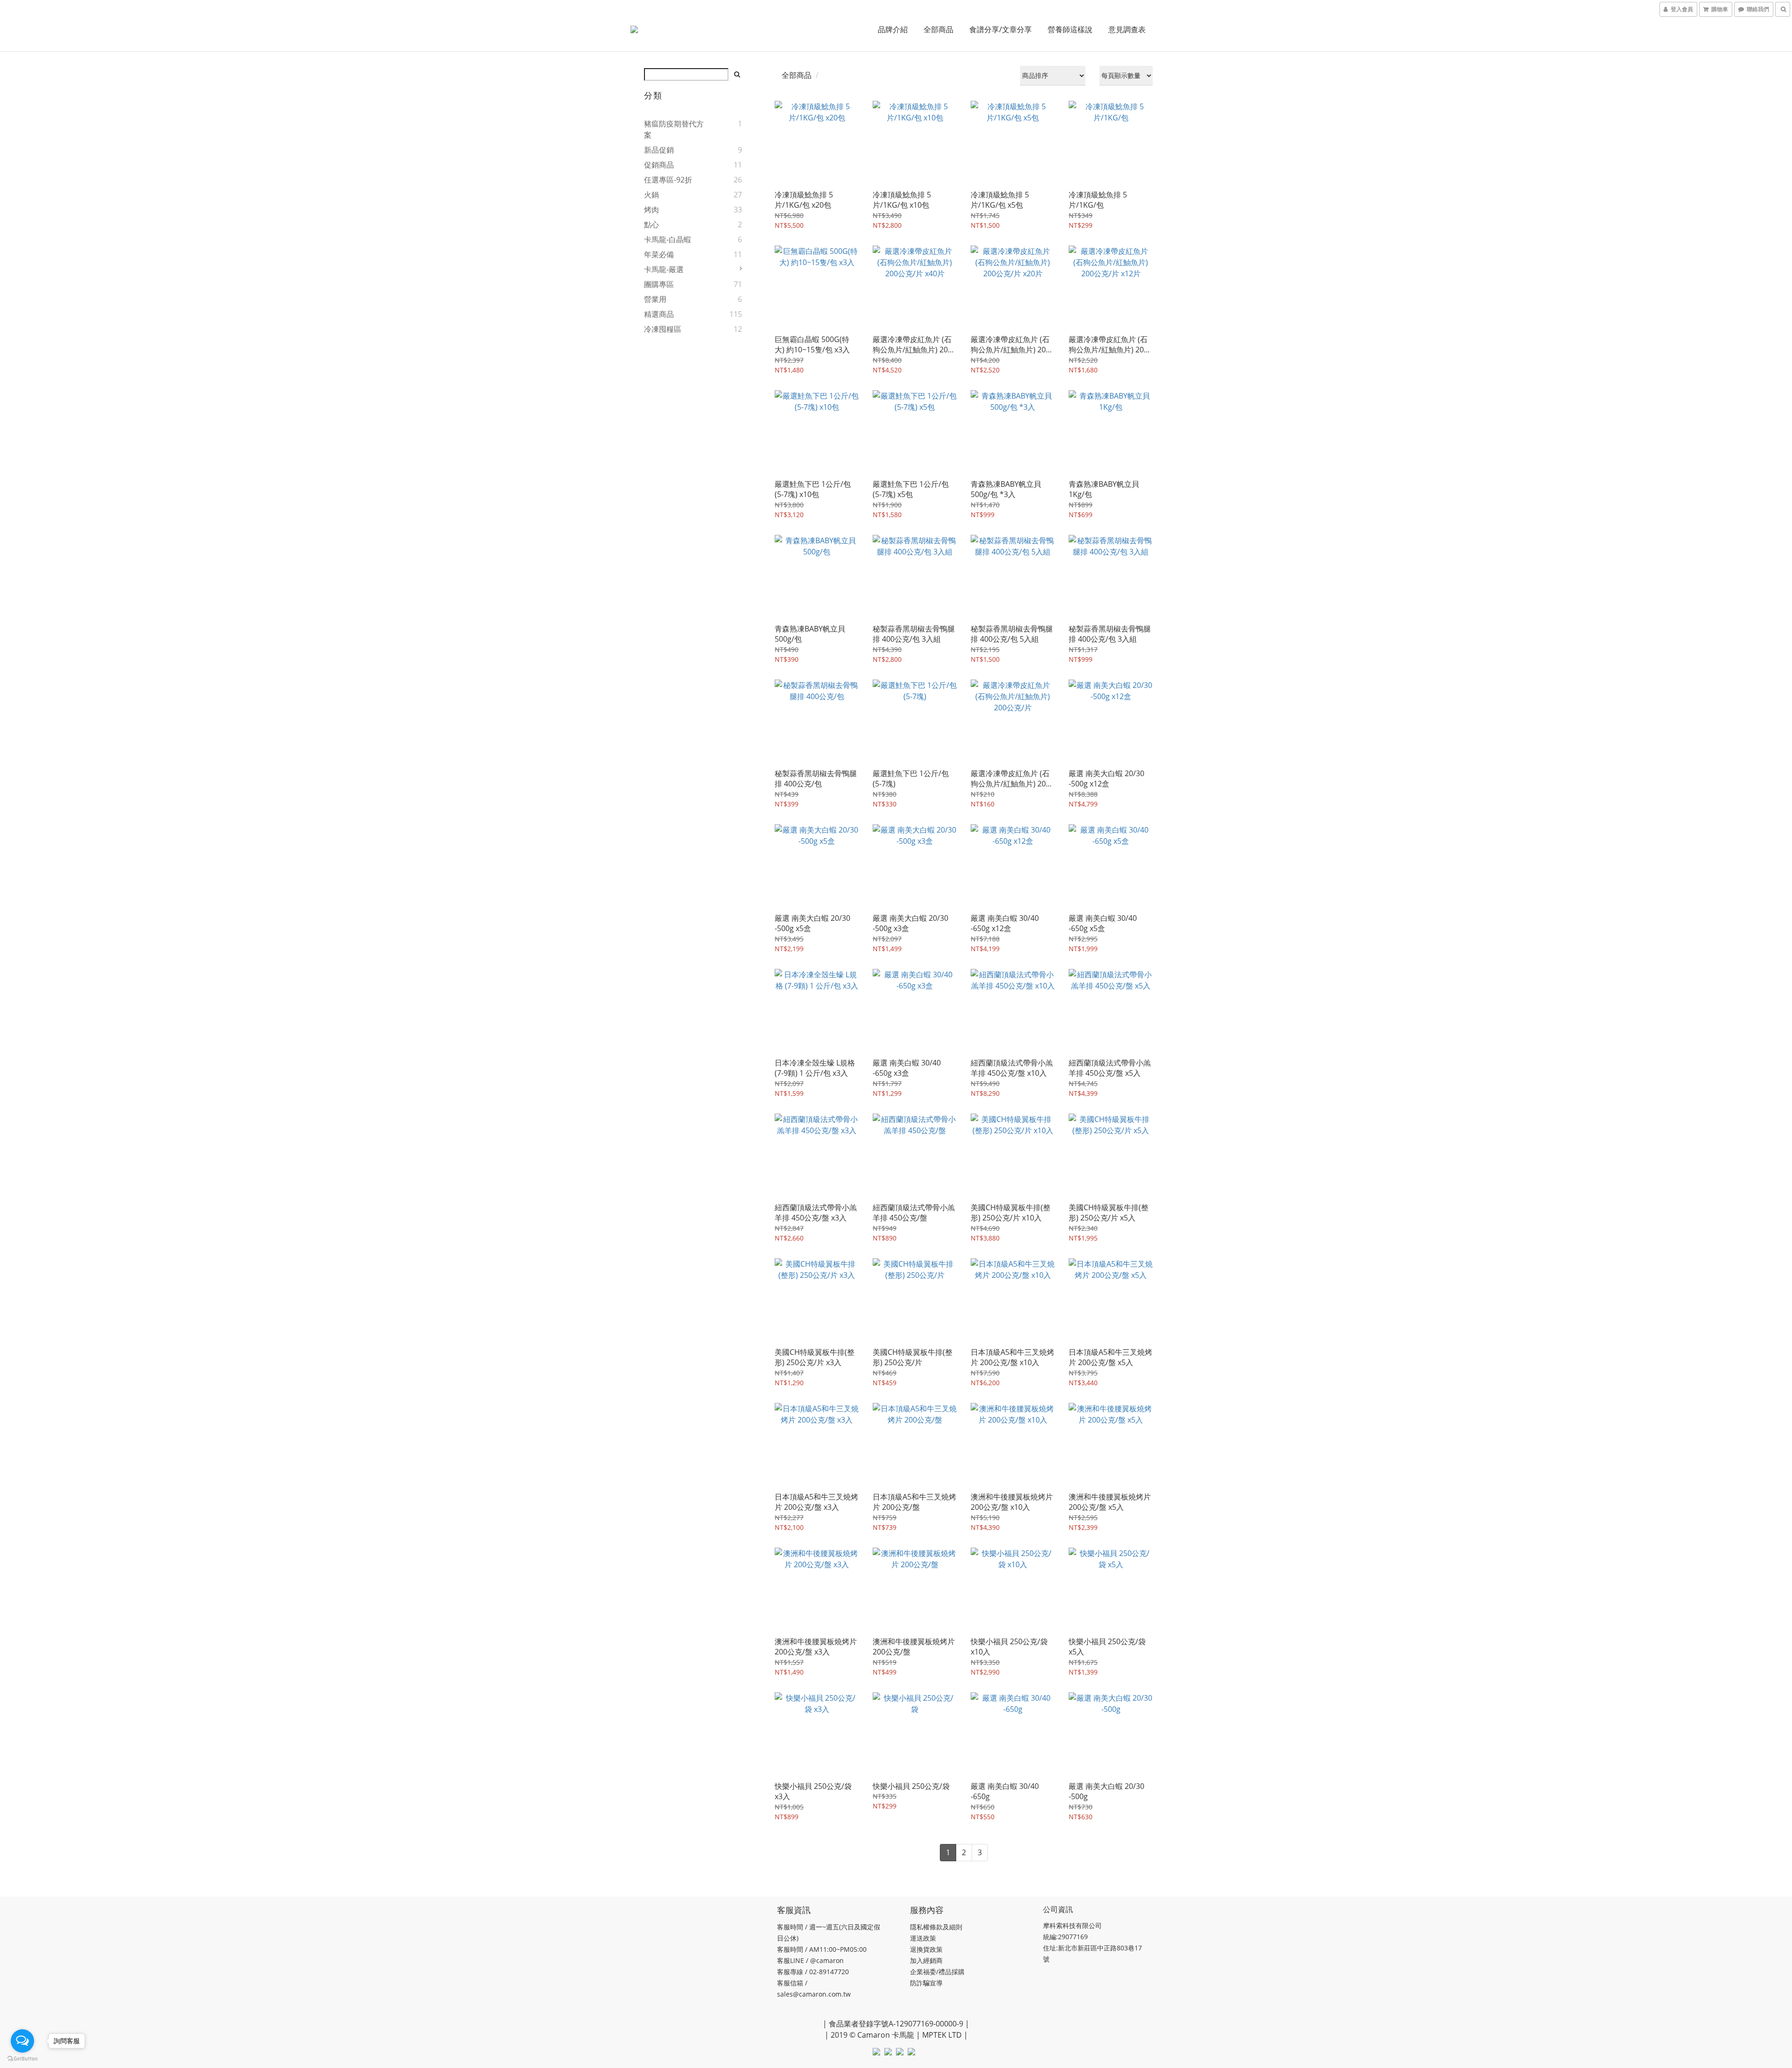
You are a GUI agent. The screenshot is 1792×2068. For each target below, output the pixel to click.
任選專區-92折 (668, 180)
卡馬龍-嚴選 (664, 269)
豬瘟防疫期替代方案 (674, 129)
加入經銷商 (926, 1960)
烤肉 (651, 210)
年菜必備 (659, 254)
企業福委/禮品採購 (937, 1972)
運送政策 (923, 1938)
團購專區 (659, 284)
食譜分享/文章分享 (1001, 29)
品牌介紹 (893, 29)
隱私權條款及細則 (936, 1927)
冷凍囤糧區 (663, 329)
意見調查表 (1127, 29)
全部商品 (938, 29)
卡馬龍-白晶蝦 (668, 239)
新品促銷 (659, 150)
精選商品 (659, 314)
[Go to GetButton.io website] (22, 2059)
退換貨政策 (926, 1949)
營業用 (655, 299)
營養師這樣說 (1070, 29)
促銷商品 (659, 165)
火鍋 (651, 195)
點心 (651, 224)
